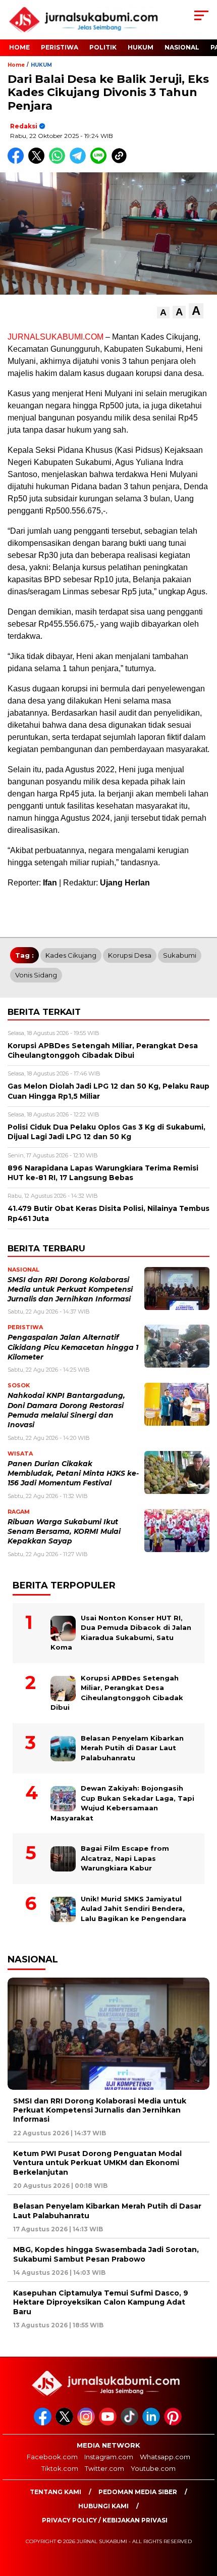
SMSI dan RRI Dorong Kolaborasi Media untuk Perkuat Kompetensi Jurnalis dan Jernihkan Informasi (70, 1290)
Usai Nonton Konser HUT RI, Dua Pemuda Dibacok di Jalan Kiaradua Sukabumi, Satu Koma (121, 1633)
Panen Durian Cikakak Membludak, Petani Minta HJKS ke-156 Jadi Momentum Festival (73, 1473)
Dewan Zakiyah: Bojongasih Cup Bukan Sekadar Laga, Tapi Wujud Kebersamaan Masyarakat (122, 1803)
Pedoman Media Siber (138, 2492)
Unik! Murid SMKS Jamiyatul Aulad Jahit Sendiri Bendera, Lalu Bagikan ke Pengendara (133, 1909)
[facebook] (44, 2423)
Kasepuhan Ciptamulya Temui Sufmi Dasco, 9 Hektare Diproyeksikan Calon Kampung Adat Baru (101, 2302)
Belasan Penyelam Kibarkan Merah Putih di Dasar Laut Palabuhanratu (132, 1748)
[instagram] (87, 2423)
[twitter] (65, 2423)
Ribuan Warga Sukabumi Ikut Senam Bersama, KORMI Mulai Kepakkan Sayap (64, 1532)
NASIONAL (182, 47)
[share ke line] (101, 161)
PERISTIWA (60, 47)
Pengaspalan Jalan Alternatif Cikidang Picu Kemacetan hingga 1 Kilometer (73, 1347)
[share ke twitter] (39, 161)
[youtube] (109, 2423)
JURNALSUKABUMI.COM (56, 337)
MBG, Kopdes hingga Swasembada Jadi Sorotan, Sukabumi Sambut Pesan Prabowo (106, 2254)
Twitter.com (104, 2468)
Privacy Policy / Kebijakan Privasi (105, 2520)
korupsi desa (130, 955)
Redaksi (24, 126)
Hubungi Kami (103, 2506)
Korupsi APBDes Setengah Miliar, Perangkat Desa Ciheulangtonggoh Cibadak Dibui (117, 1693)
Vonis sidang (36, 975)
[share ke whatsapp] (59, 161)
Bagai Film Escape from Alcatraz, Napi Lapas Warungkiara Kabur (125, 1858)
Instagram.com (109, 2457)
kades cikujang (71, 955)
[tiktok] (130, 2423)
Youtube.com (153, 2468)
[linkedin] (152, 2423)
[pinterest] (174, 2423)
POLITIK (103, 47)
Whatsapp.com (165, 2457)
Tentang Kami (56, 2492)
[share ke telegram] (79, 161)
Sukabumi (180, 955)
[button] (163, 313)
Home (19, 47)
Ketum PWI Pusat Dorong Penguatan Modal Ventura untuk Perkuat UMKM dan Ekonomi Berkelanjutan (97, 2163)
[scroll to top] (202, 2517)
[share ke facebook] (18, 161)
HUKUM (141, 47)
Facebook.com (52, 2457)
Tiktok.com (60, 2468)
